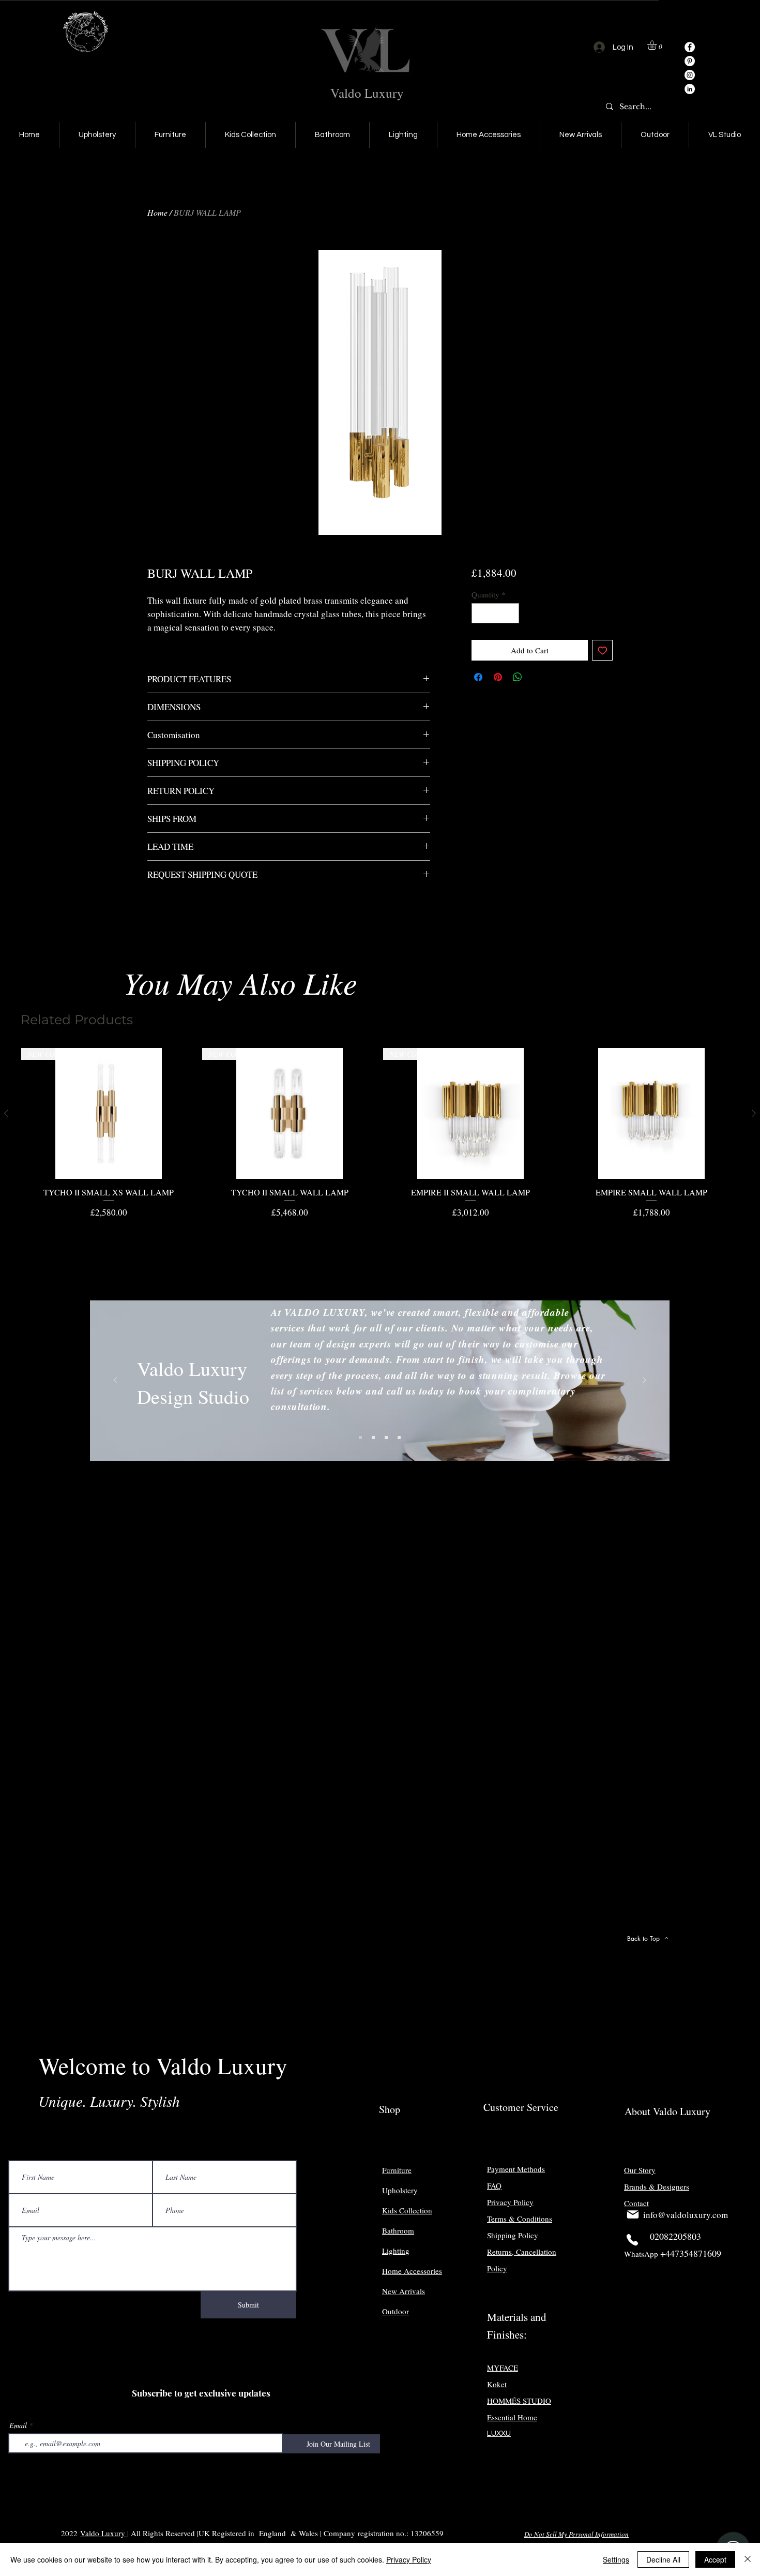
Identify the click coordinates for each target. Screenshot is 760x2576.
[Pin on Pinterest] (498, 677)
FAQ (494, 2185)
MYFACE (503, 2368)
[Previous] (115, 1381)
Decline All (663, 2559)
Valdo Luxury (367, 93)
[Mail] (633, 2214)
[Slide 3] (386, 1437)
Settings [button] (616, 2559)
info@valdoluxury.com (686, 2215)
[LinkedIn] (690, 89)
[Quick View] (651, 1114)
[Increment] (511, 613)
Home (157, 212)
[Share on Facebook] (478, 677)
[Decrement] (480, 613)
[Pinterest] (690, 61)
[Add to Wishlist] (603, 650)
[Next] (644, 1381)
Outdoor (396, 2311)
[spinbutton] (495, 613)
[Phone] (632, 2240)
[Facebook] (690, 47)
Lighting (396, 2251)
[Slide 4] (399, 1437)
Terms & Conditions (520, 2219)
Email (18, 2425)
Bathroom (398, 2230)
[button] (657, 45)
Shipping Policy (513, 2235)
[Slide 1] (360, 1437)
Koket (497, 2384)
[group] (380, 1134)
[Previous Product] (6, 1113)
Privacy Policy (409, 2559)
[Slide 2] (373, 1437)
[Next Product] (754, 1113)
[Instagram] (690, 75)
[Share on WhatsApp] (518, 677)
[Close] (748, 2559)
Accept (715, 2559)
